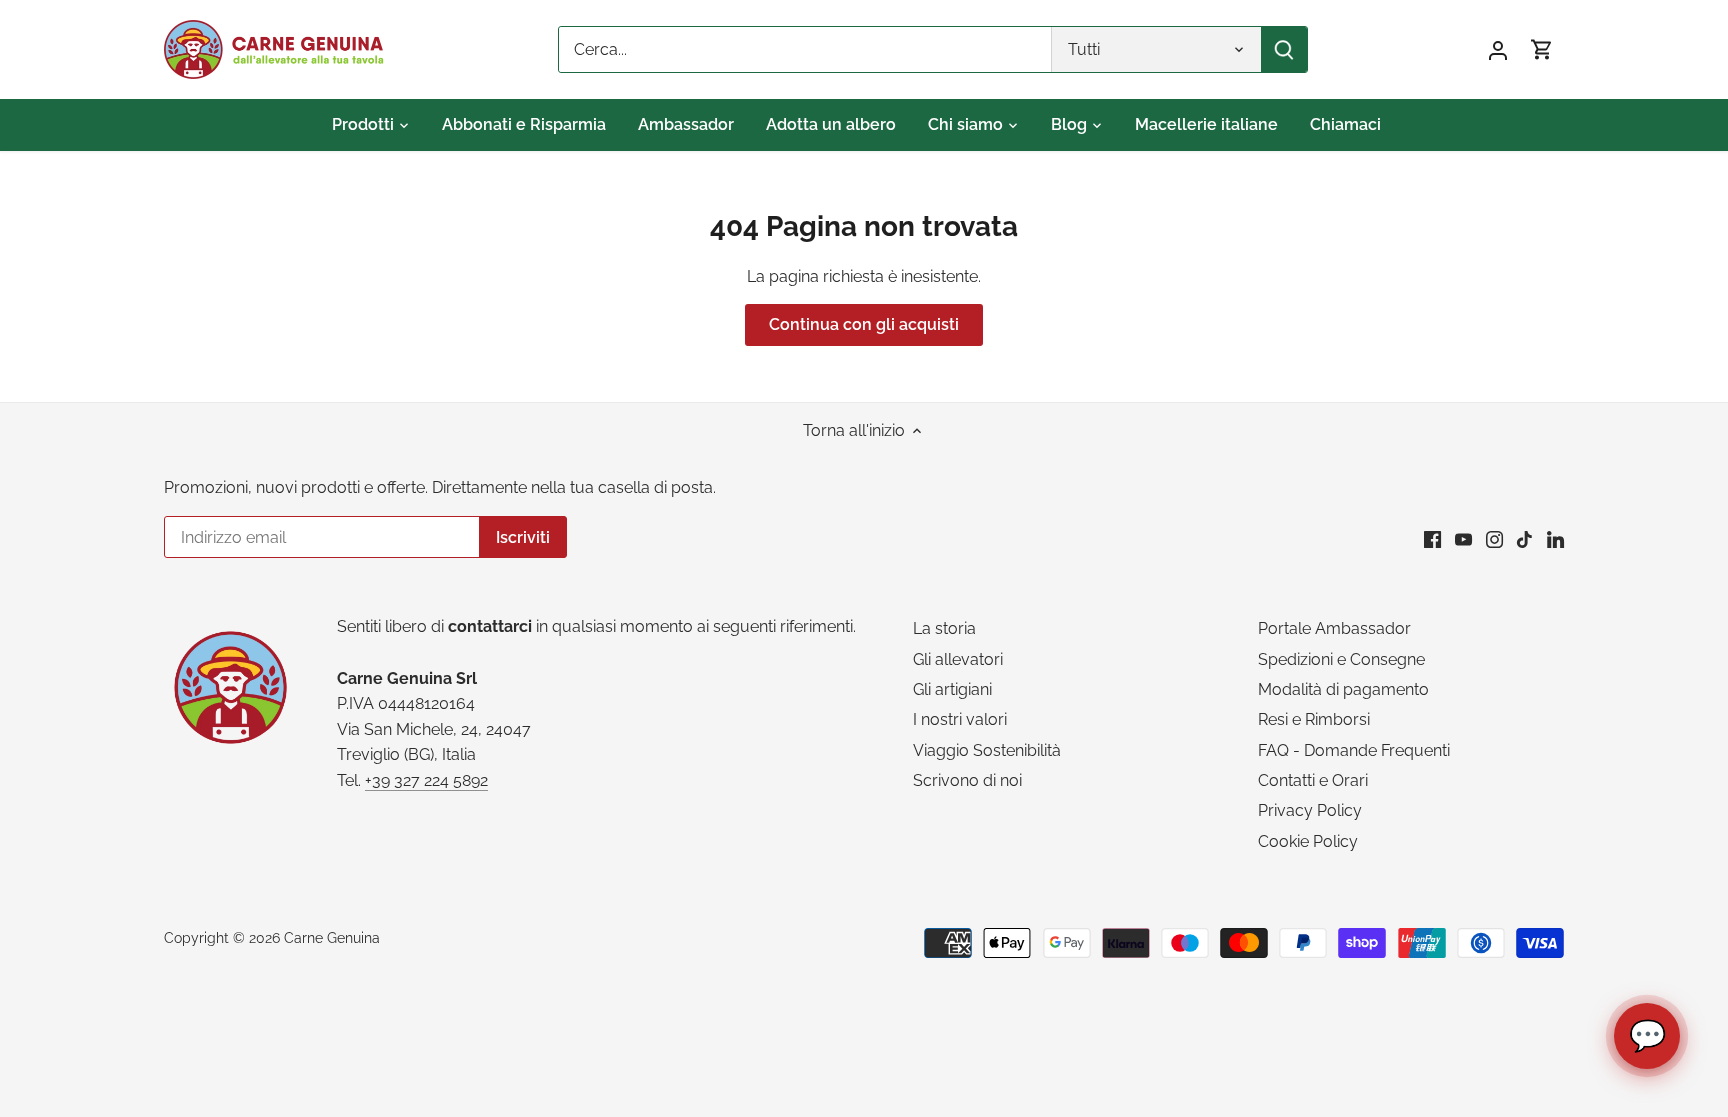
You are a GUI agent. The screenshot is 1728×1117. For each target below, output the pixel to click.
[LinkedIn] (1555, 539)
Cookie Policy (1308, 841)
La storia (944, 628)
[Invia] (1284, 49)
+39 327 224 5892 (426, 780)
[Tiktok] (1524, 539)
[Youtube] (1463, 539)
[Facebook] (1432, 539)
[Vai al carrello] (1542, 49)
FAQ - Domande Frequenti (1354, 750)
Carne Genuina (332, 937)
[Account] (1498, 49)
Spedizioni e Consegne (1341, 659)
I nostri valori (960, 719)
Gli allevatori (958, 659)
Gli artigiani (952, 689)
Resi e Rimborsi (1314, 719)
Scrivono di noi (967, 780)
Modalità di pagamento (1343, 689)
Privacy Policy (1310, 810)
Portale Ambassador (1334, 628)
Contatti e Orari (1313, 780)
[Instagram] (1494, 539)
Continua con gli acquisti (864, 324)
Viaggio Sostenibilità (987, 750)
